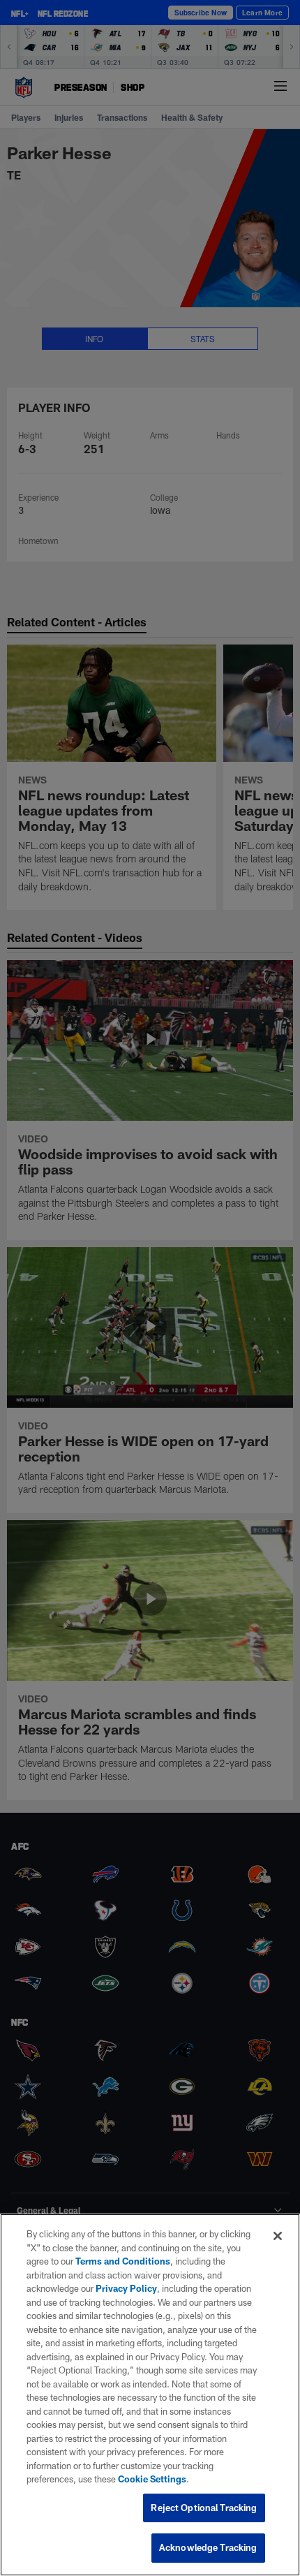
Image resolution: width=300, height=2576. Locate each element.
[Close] (278, 2236)
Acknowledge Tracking (208, 2547)
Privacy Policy (126, 2288)
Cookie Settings (152, 2479)
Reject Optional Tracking (204, 2508)
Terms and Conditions (123, 2261)
